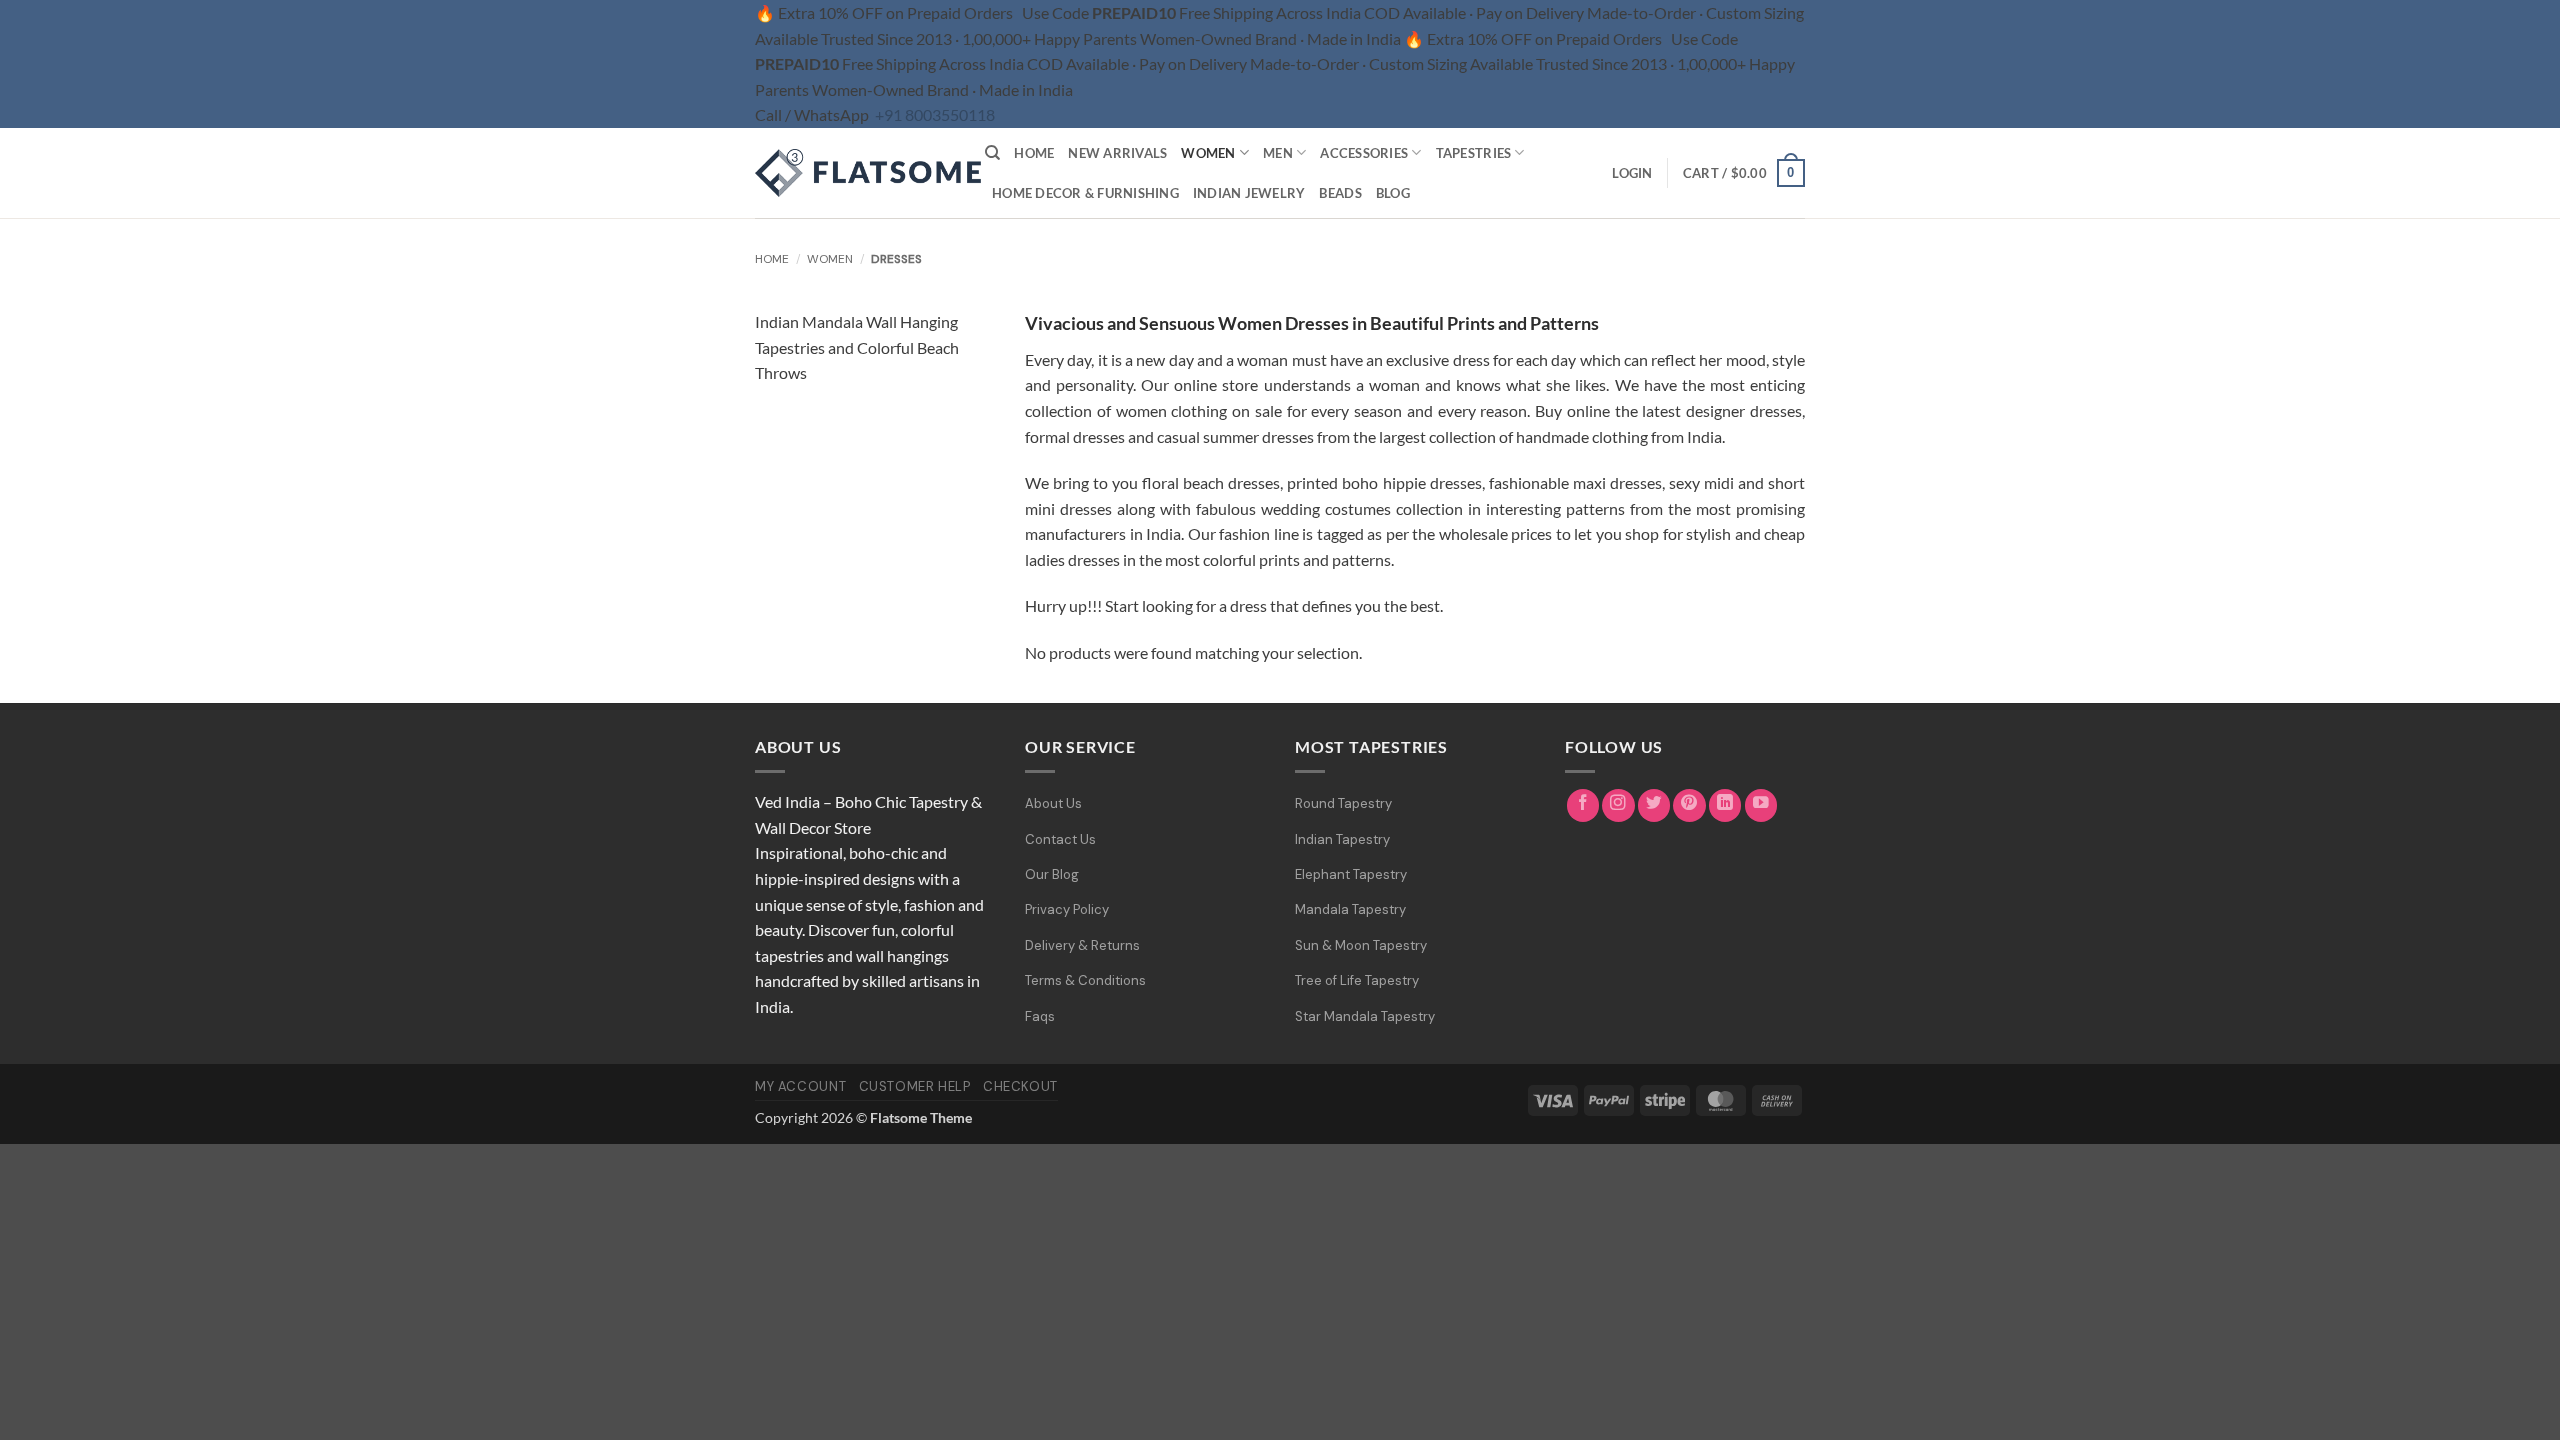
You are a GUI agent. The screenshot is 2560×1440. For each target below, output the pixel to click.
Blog (1393, 193)
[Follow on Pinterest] (1689, 805)
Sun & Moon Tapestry (1361, 945)
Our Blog (1052, 874)
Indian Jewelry (1249, 193)
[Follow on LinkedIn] (1725, 805)
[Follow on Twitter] (1654, 805)
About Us (1053, 803)
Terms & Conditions (1085, 980)
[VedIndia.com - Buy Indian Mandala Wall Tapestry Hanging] (855, 173)
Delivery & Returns (1082, 945)
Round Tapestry (1343, 803)
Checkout (1020, 1086)
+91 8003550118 (935, 114)
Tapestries (1474, 153)
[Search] (992, 153)
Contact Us (1060, 839)
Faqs (1040, 1016)
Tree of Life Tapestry (1357, 980)
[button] (1632, 173)
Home (1034, 153)
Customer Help (915, 1086)
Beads (1340, 193)
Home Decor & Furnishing (1085, 193)
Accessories (1364, 153)
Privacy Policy (1067, 909)
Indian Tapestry (1342, 839)
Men (1278, 153)
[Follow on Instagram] (1618, 805)
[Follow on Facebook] (1583, 805)
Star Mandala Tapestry (1365, 1016)
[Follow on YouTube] (1761, 805)
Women (1208, 153)
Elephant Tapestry (1351, 874)
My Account (800, 1086)
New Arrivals (1117, 153)
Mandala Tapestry (1350, 909)
